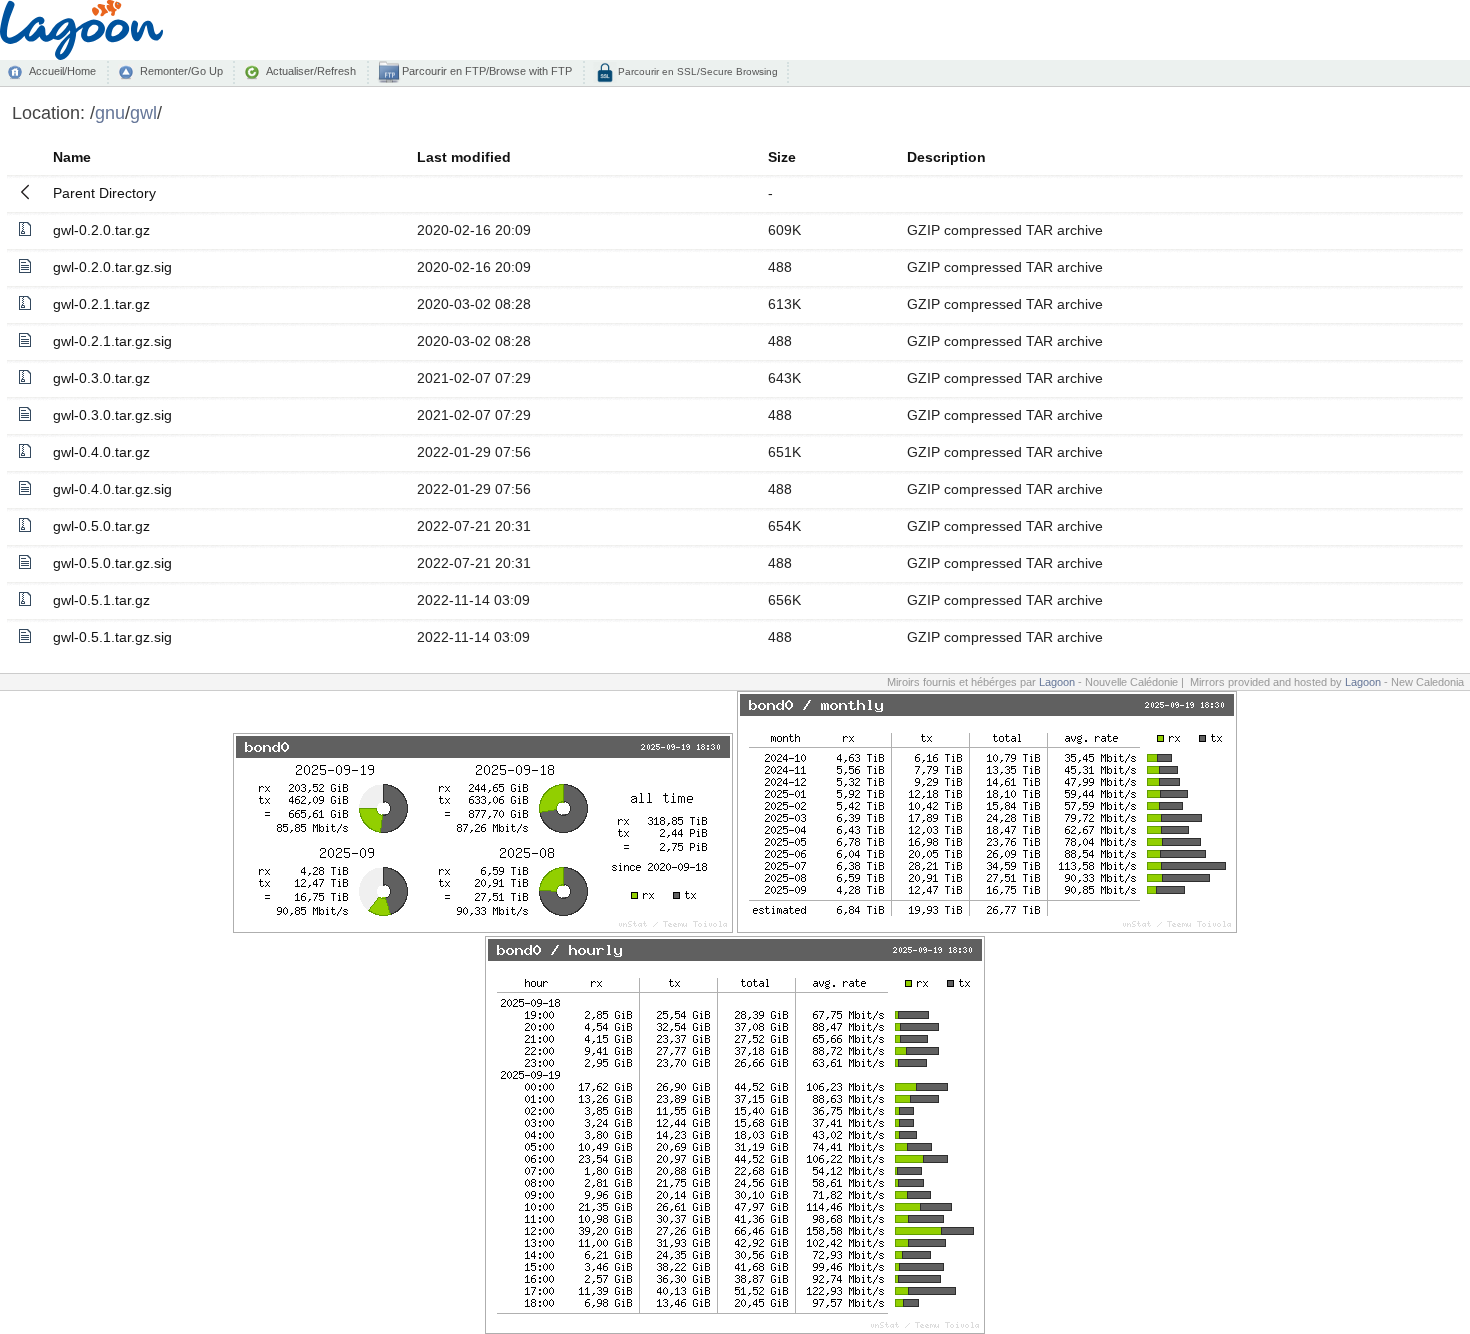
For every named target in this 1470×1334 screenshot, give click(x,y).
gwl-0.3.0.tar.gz (101, 378)
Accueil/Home (62, 71)
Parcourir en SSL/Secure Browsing (696, 71)
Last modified (464, 157)
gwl (143, 112)
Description (946, 157)
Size (782, 157)
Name (72, 157)
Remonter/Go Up (181, 71)
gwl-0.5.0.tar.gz (101, 526)
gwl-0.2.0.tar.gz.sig (112, 267)
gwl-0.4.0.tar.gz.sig (112, 489)
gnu (110, 112)
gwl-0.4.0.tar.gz (101, 452)
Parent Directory (104, 193)
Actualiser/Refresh (311, 71)
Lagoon (1057, 682)
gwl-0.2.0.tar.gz (101, 230)
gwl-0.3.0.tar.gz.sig (112, 415)
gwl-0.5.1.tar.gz (101, 600)
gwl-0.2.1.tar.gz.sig (112, 341)
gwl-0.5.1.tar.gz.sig (112, 637)
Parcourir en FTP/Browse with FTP (485, 71)
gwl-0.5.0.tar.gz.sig (112, 563)
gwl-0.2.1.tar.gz (101, 304)
